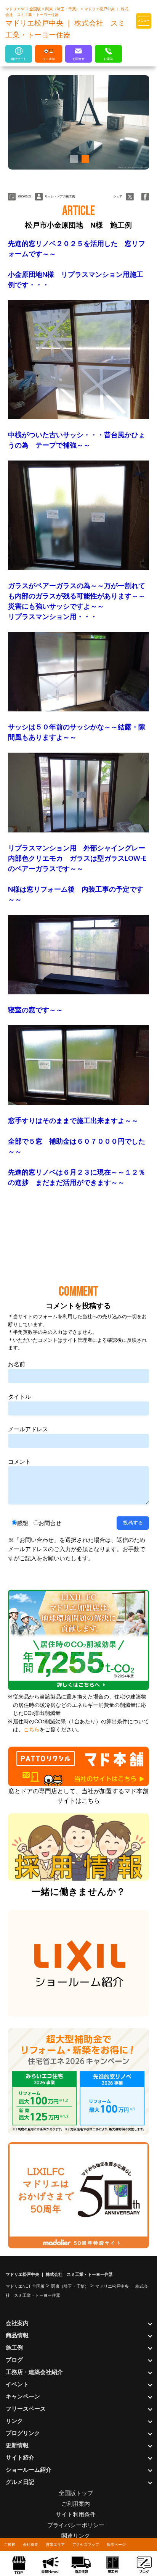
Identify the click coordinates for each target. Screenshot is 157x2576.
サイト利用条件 (76, 2514)
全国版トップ (76, 2493)
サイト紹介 (20, 2457)
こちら (32, 1730)
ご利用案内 (76, 2504)
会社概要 (30, 2544)
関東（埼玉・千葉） (63, 9)
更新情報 (17, 2445)
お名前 (17, 1364)
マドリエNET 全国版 (24, 9)
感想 (22, 1523)
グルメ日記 (20, 2482)
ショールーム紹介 (29, 2470)
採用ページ (116, 2544)
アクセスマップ (86, 2544)
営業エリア (55, 2544)
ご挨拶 (10, 2544)
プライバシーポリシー (76, 2525)
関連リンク (76, 2536)
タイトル (19, 1397)
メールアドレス (28, 1429)
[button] (73, 159)
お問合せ (50, 1523)
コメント (19, 1462)
